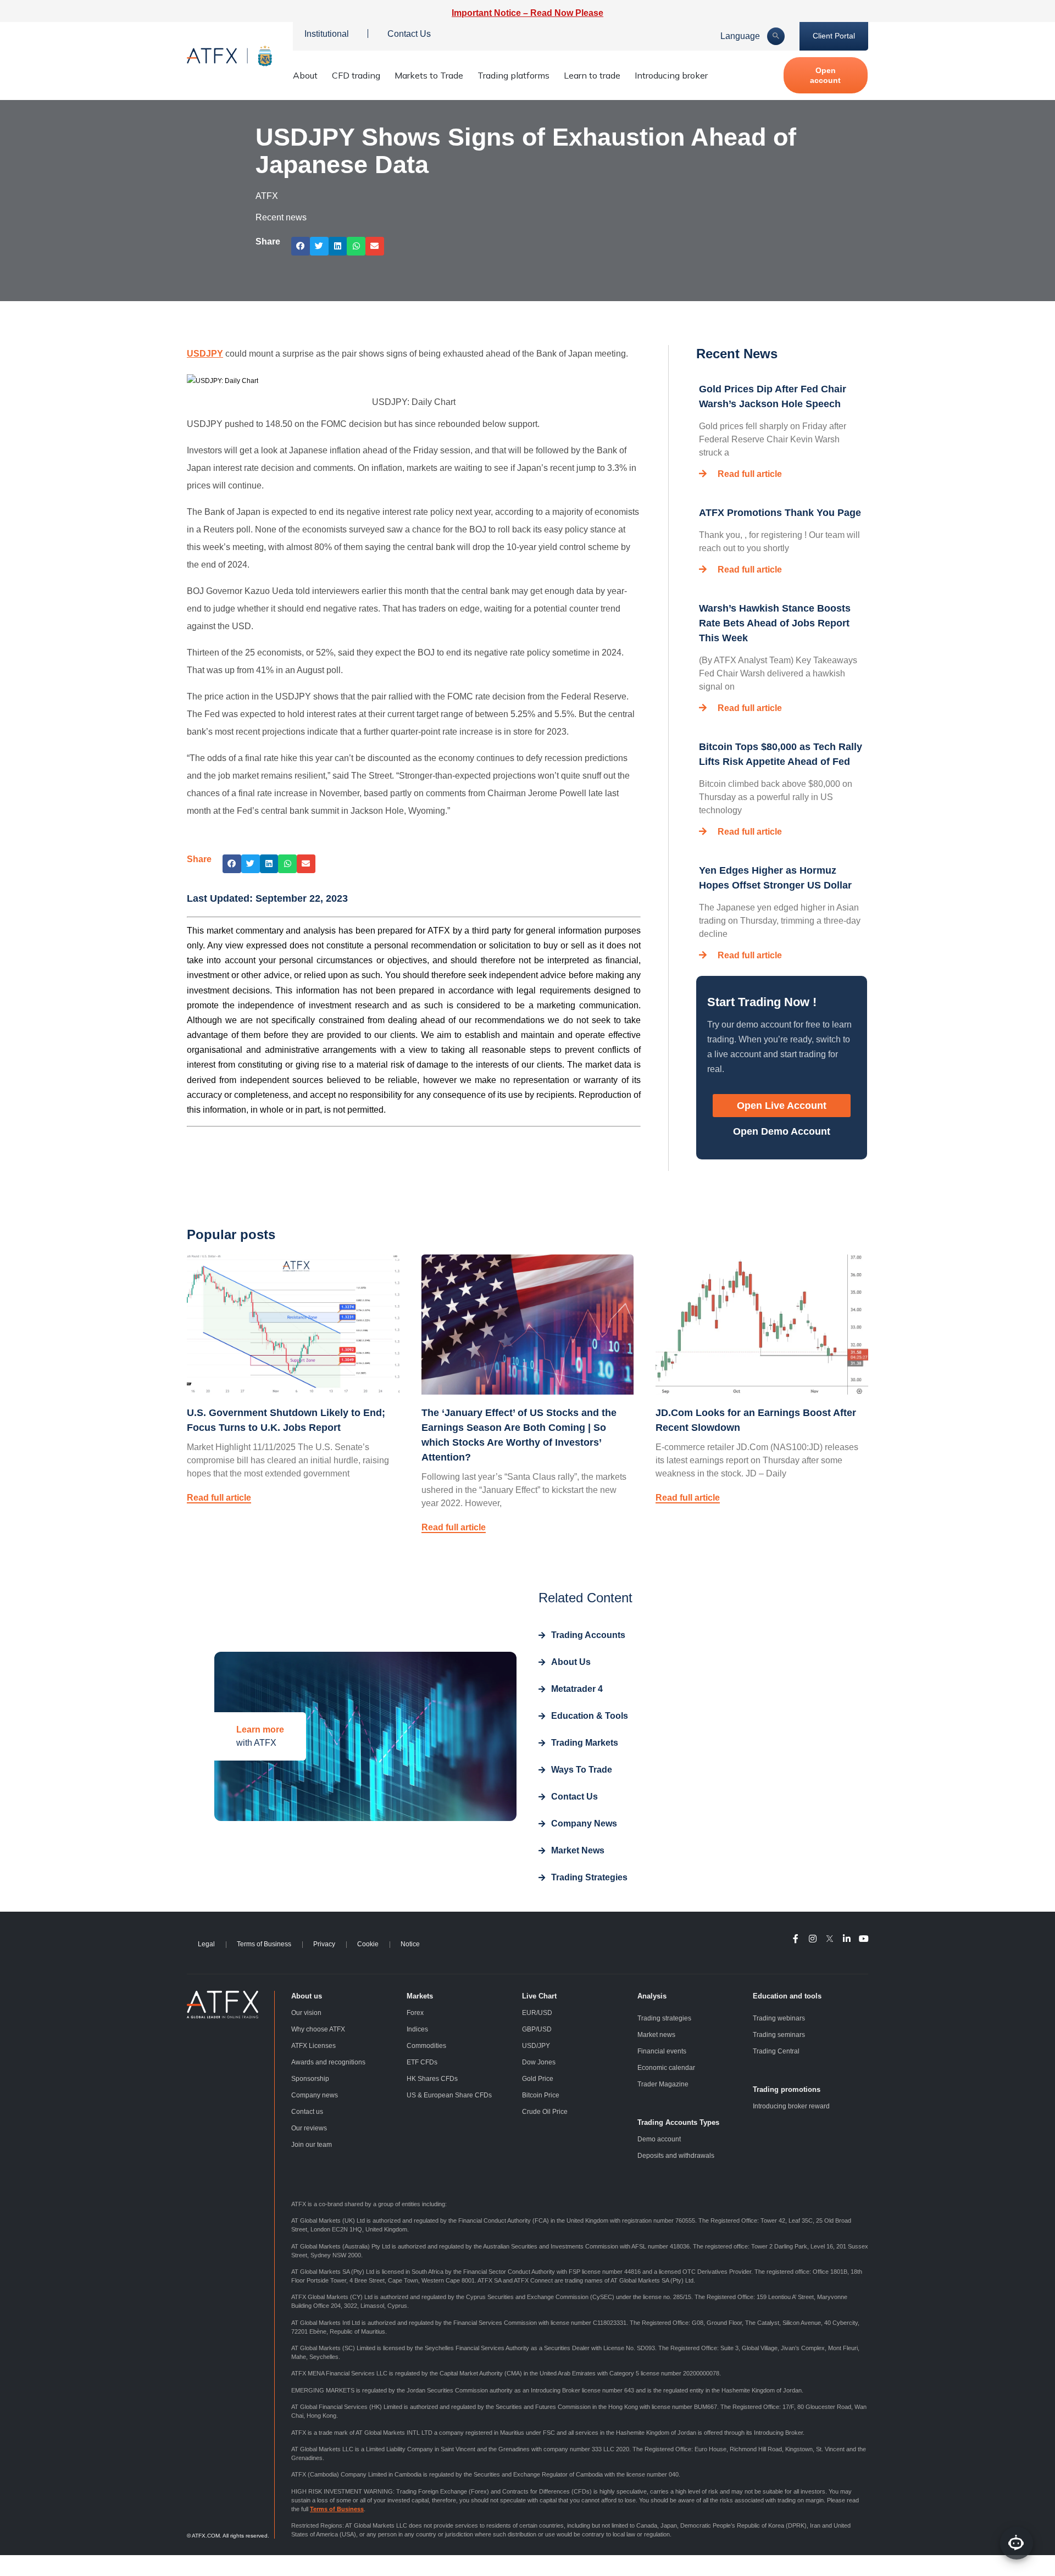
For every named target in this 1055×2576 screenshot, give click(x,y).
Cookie (368, 1944)
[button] (301, 246)
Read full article (750, 474)
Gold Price (538, 2079)
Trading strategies (664, 2018)
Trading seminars (779, 2035)
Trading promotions (787, 2089)
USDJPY (205, 354)
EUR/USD (537, 2013)
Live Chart (539, 1996)
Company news (315, 2095)
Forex (415, 2013)
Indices (417, 2029)
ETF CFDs (422, 2062)
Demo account (659, 2139)
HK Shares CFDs (432, 2079)
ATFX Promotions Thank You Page (780, 513)
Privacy (324, 1944)
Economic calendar (666, 2068)
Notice (410, 1944)
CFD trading (356, 75)
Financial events (662, 2051)
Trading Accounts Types (678, 2122)
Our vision (306, 2013)
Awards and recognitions (328, 2062)
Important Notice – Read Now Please (527, 13)
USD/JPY (536, 2046)
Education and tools (787, 1996)
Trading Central (776, 2051)
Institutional (327, 34)
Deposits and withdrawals (676, 2156)
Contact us (307, 2112)
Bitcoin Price (541, 2095)
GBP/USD (537, 2029)
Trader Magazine (663, 2084)
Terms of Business (264, 1944)
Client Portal (834, 36)
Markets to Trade (429, 75)
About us (307, 1996)
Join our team (312, 2145)
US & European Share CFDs (449, 2095)
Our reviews (309, 2128)
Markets (420, 1996)
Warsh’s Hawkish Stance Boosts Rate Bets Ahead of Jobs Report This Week (775, 623)
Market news (656, 2035)
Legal (206, 1944)
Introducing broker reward (791, 2106)
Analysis (652, 1996)
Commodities (426, 2046)
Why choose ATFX (318, 2029)
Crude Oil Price (545, 2112)
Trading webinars (779, 2018)
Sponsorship (310, 2079)
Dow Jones (539, 2062)
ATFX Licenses (313, 2046)
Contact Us (409, 34)
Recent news (281, 217)
